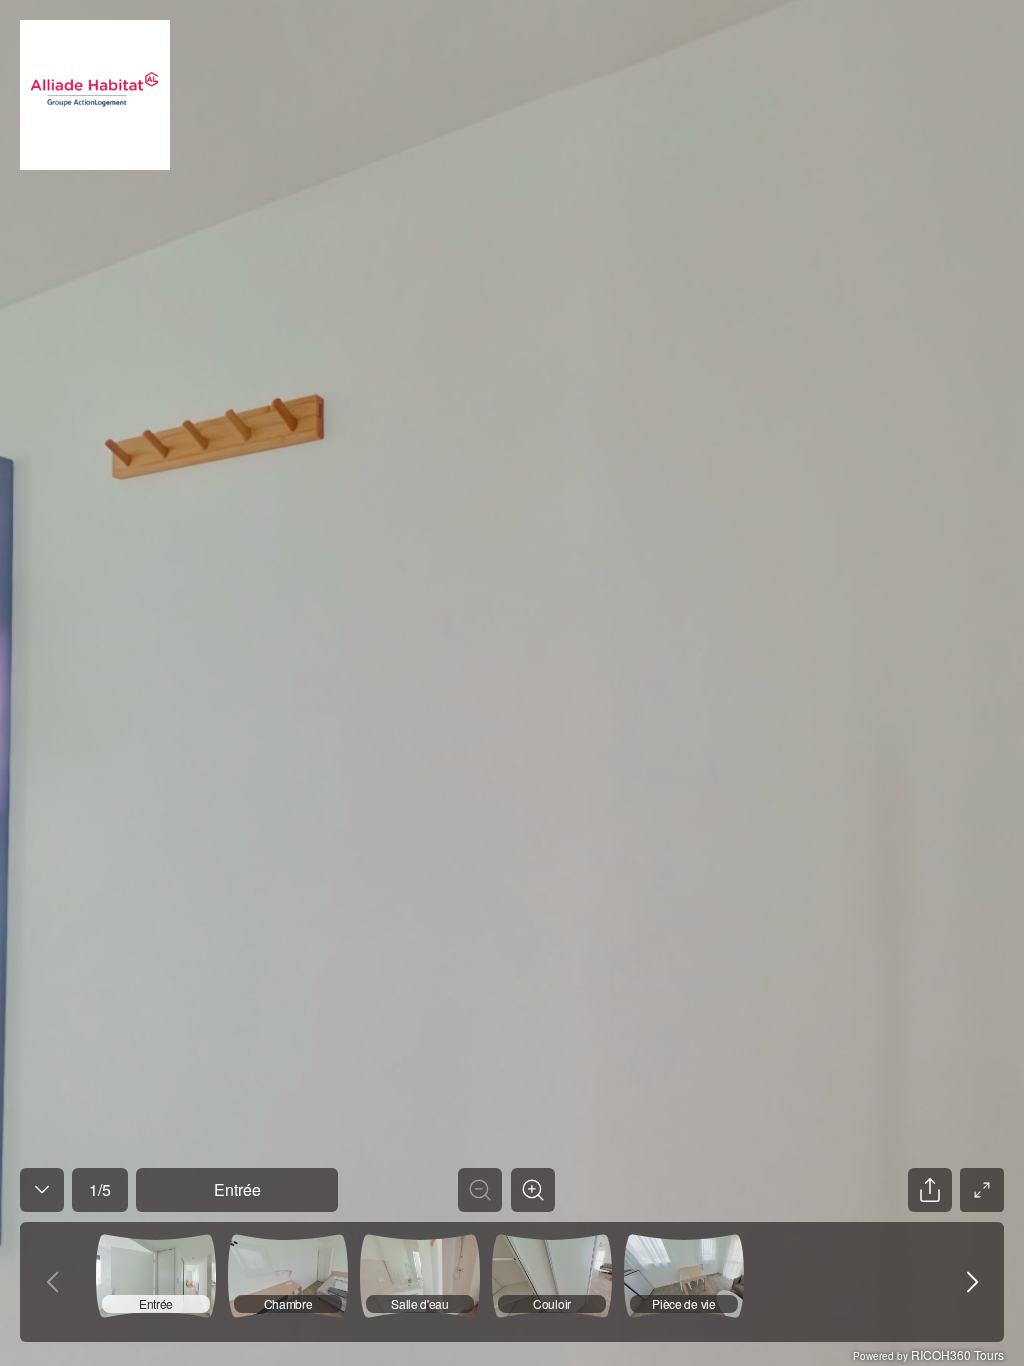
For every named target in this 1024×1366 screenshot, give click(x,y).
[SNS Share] (930, 1190)
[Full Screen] (982, 1190)
